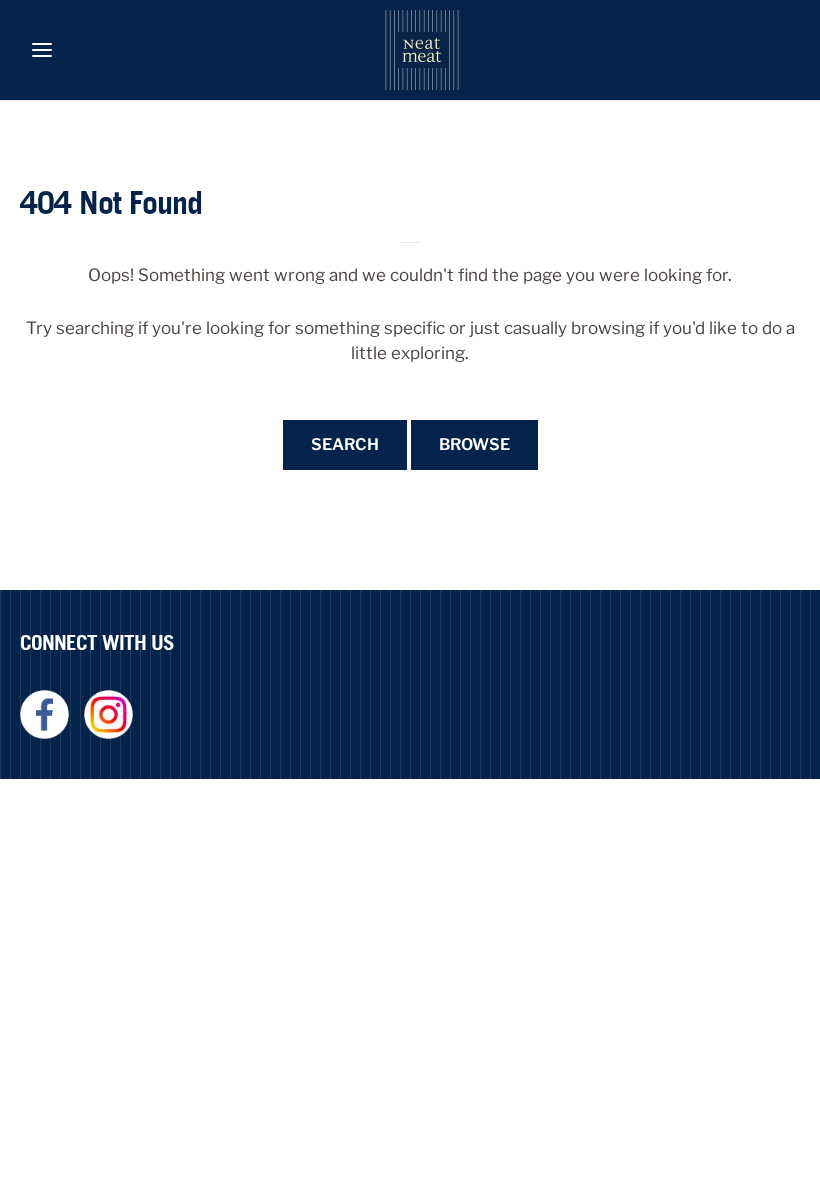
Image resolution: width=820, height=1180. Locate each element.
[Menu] (42, 50)
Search (345, 444)
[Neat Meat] (422, 50)
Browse (474, 444)
